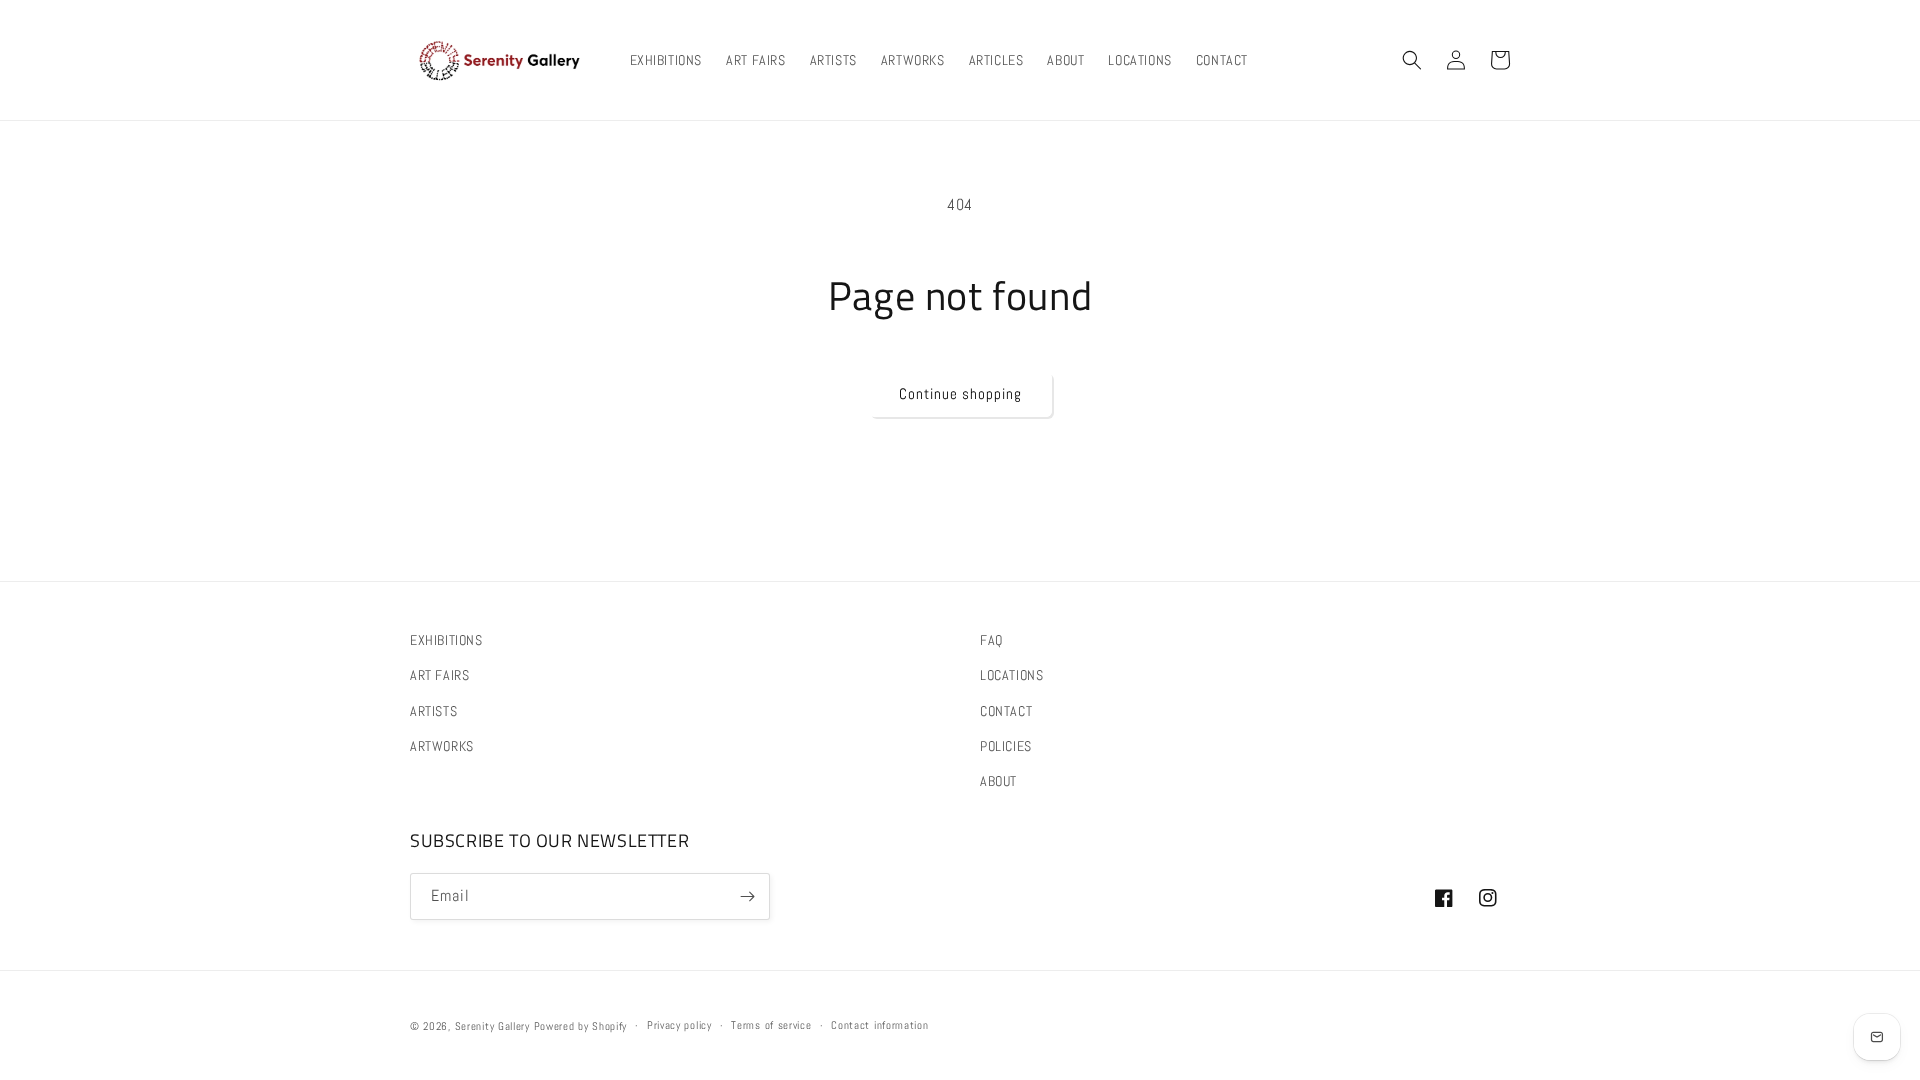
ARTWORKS (442, 746)
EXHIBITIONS (446, 640)
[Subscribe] (747, 896)
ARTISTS (433, 711)
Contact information (879, 1025)
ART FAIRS (439, 675)
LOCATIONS (1011, 675)
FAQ (991, 640)
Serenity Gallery (492, 1026)
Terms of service (771, 1025)
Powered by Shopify (581, 1026)
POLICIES (1006, 746)
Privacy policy (679, 1025)
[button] (1412, 60)
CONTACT (1006, 711)
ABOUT (998, 781)
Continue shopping (960, 393)
